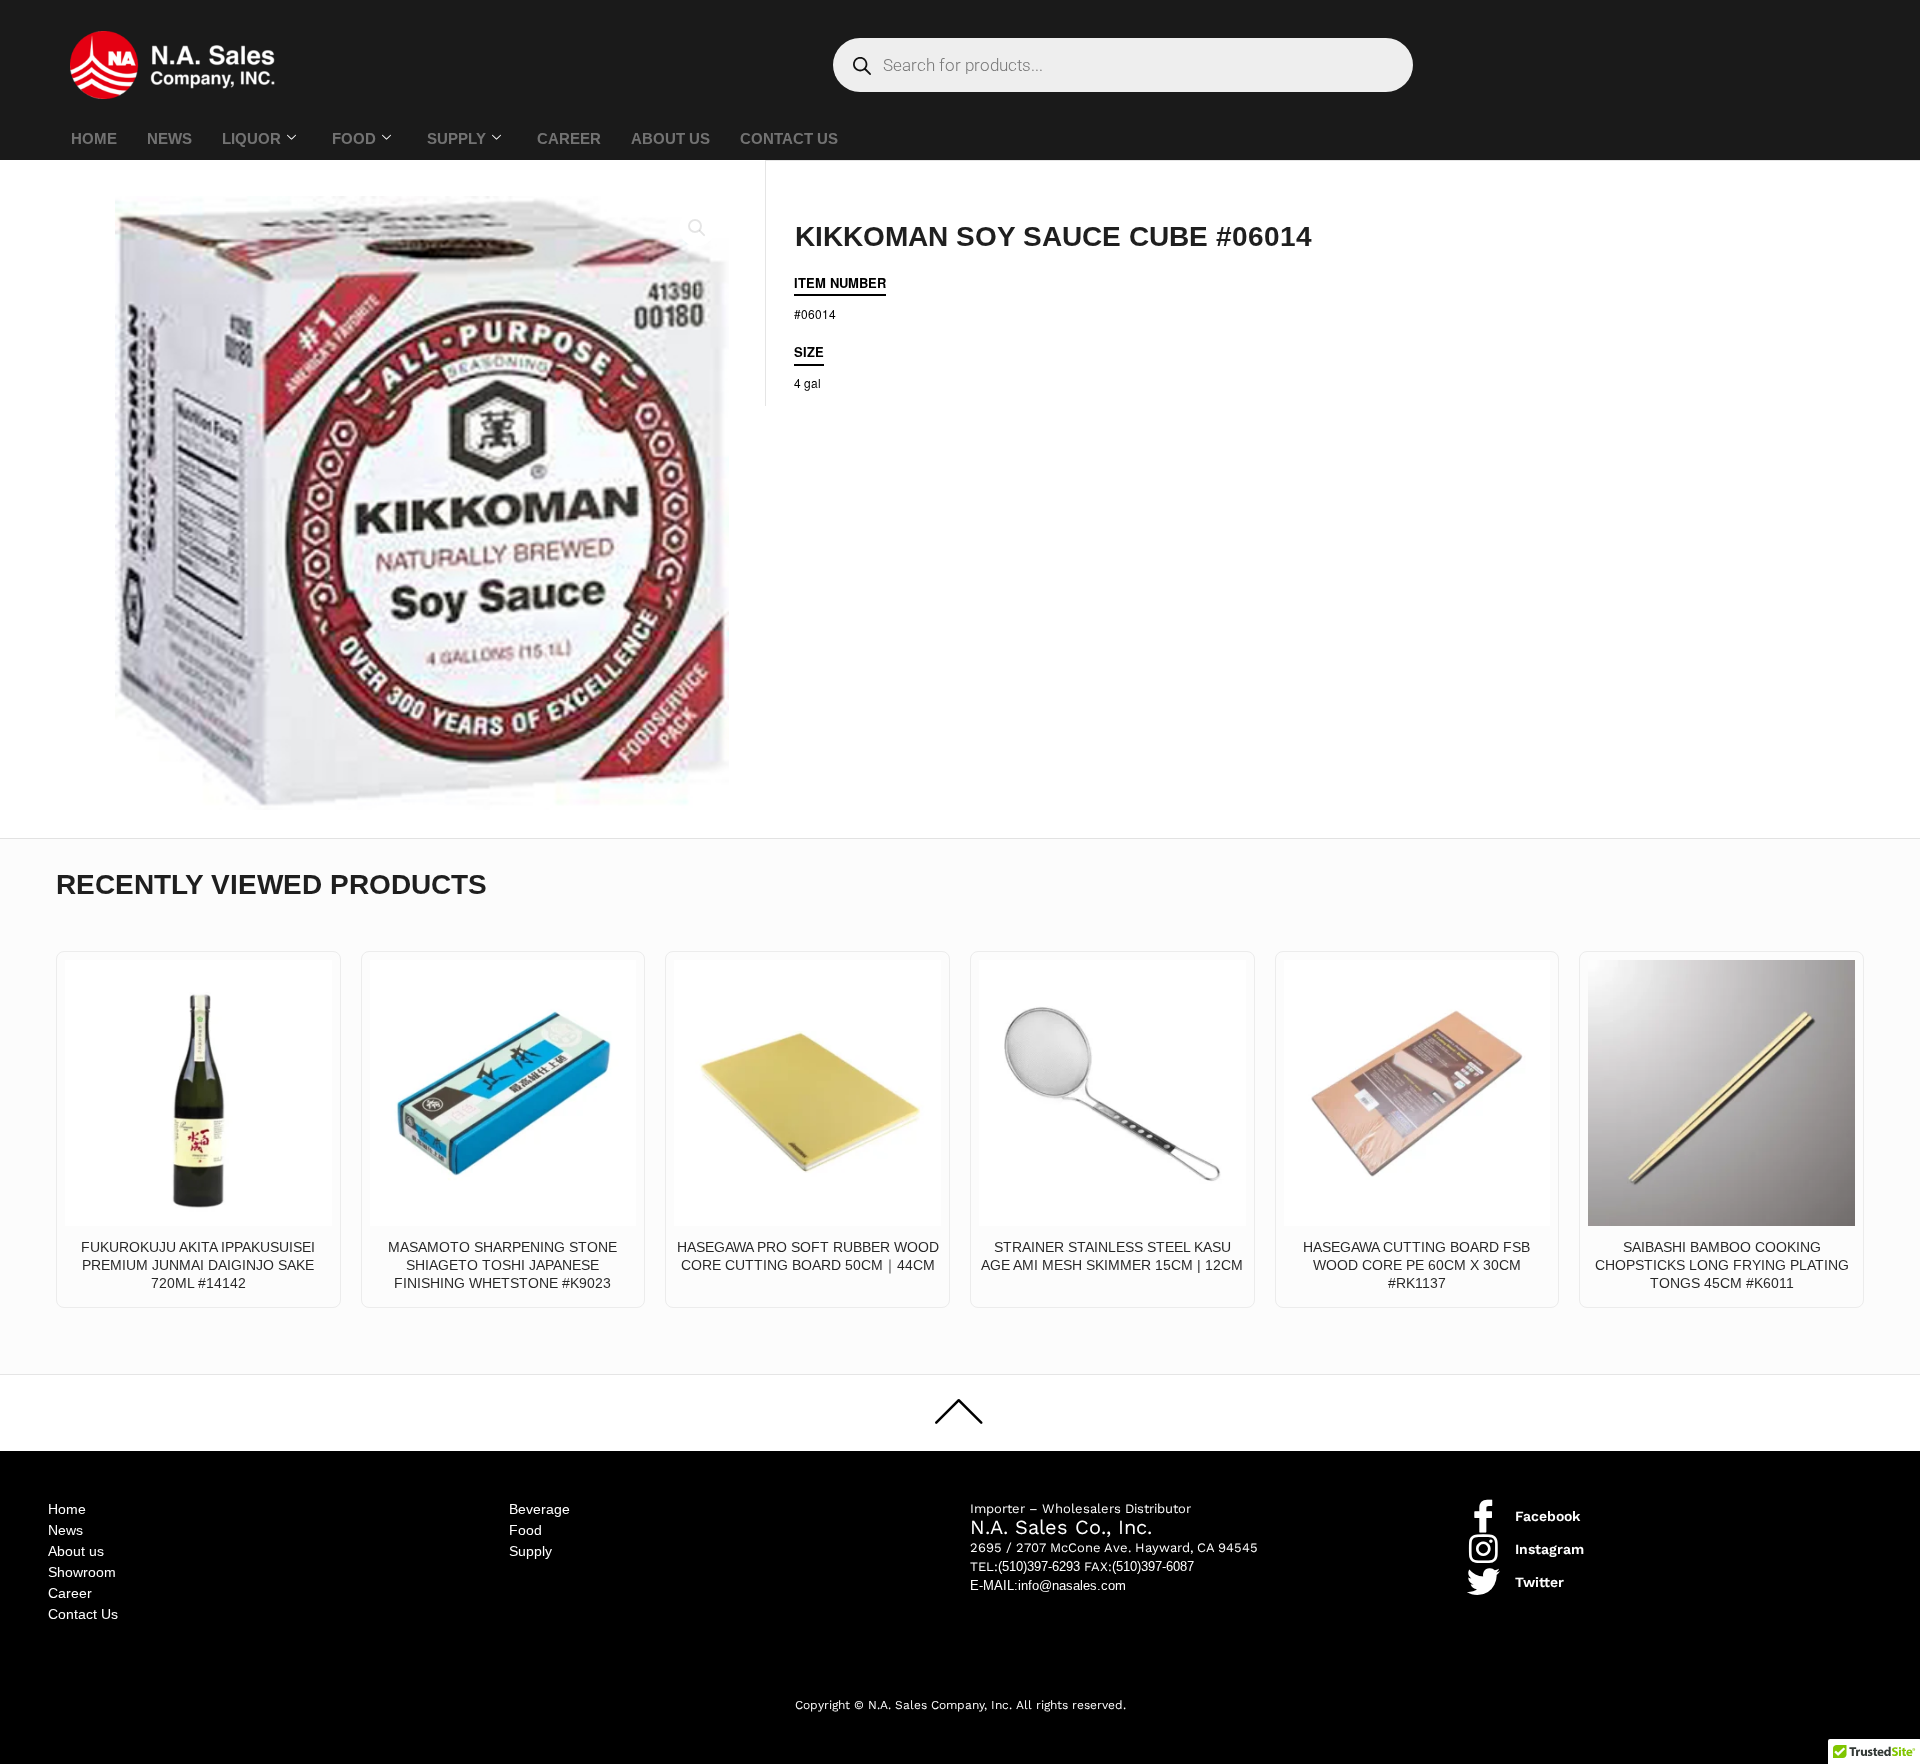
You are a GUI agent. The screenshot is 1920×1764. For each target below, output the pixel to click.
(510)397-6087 (1153, 1566)
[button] (697, 228)
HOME (94, 138)
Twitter (1539, 1582)
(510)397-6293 (1039, 1566)
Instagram (1549, 1549)
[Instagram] (1483, 1548)
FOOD (354, 138)
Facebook (1547, 1516)
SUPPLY (456, 138)
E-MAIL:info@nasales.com (1048, 1585)
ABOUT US (670, 138)
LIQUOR (251, 138)
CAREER (569, 138)
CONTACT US (789, 138)
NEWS (169, 138)
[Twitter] (1483, 1581)
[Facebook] (1483, 1515)
